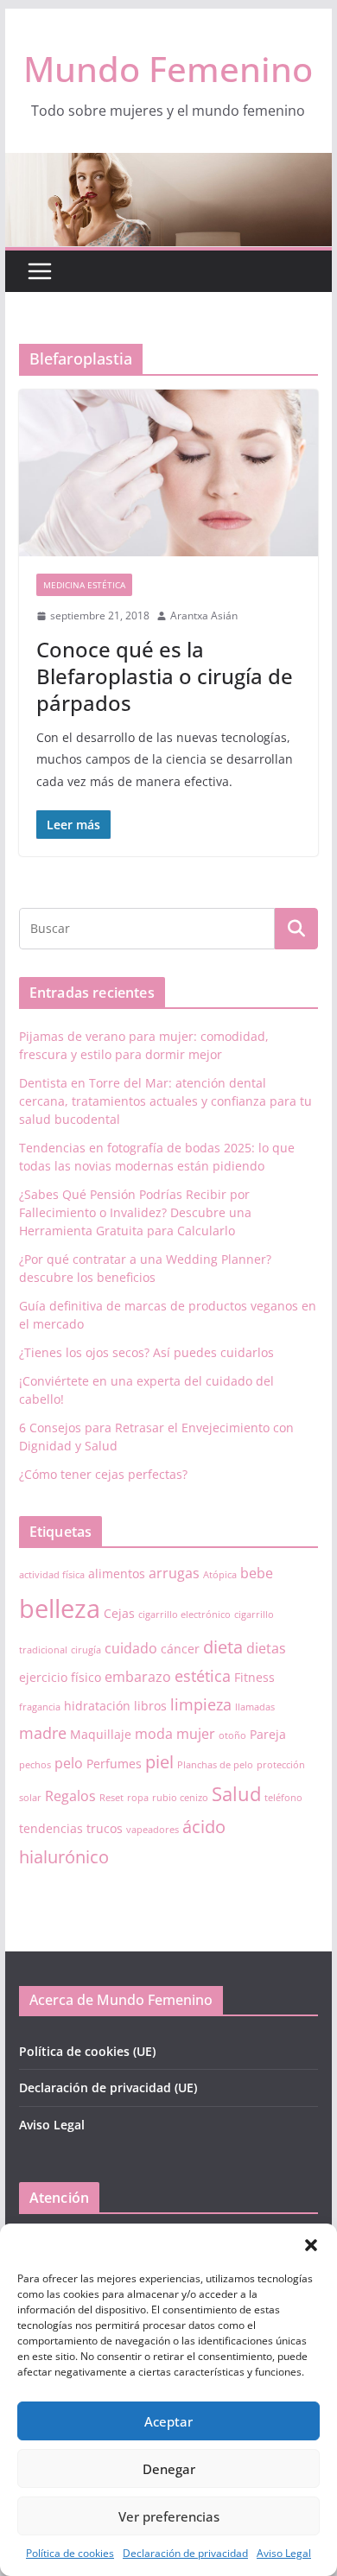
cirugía (86, 1650)
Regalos (70, 1796)
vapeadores (153, 1830)
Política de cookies (70, 2553)
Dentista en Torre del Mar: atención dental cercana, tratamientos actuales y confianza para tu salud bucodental (165, 1101)
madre (43, 1733)
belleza (60, 1608)
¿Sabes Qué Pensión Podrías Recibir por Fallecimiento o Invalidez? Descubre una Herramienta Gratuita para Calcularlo (135, 1212)
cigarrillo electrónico (184, 1615)
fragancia (40, 1707)
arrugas (174, 1573)
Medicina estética (84, 585)
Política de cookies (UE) (87, 2051)
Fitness (254, 1677)
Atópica (220, 1575)
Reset (111, 1798)
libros (150, 1706)
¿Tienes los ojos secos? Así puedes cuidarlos (146, 1352)
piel (159, 1762)
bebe (257, 1573)
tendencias (51, 1828)
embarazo (138, 1677)
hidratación (97, 1706)
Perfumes (114, 1764)
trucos (105, 1828)
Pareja (268, 1734)
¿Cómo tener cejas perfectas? (103, 1474)
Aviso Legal (284, 2553)
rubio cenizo (180, 1798)
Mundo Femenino (168, 69)
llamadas (255, 1707)
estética (203, 1676)
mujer (196, 1734)
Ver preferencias (169, 2516)
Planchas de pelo (215, 1765)
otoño (232, 1735)
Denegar (169, 2469)
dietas (266, 1648)
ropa (138, 1798)
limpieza (201, 1704)
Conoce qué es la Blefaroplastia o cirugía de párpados (165, 676)
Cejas (119, 1613)
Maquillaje (101, 1734)
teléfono (283, 1798)
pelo (69, 1763)
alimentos (117, 1574)
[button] (311, 2245)
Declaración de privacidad (185, 2553)
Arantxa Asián (204, 615)
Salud (236, 1794)
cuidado (131, 1648)
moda (154, 1734)
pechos (35, 1765)
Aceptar (168, 2421)
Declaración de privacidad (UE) (108, 2087)
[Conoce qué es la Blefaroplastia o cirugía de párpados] (168, 473)
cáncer (180, 1649)
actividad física (52, 1575)
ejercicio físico (60, 1677)
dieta (223, 1647)
